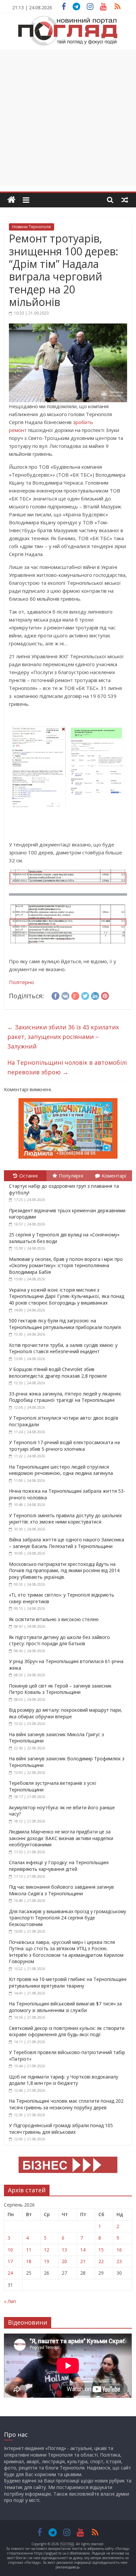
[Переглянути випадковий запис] (125, 200)
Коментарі (114, 1176)
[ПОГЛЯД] (11, 200)
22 (101, 2261)
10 (10, 2250)
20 (64, 2261)
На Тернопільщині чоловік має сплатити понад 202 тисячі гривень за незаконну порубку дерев (66, 2104)
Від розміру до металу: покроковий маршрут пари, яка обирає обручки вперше (66, 1713)
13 (64, 2250)
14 (83, 2250)
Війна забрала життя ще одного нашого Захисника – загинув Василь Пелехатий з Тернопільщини (67, 1543)
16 (119, 2250)
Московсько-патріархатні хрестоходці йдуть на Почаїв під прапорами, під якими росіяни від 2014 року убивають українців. (64, 1570)
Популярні (71, 1176)
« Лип (10, 2301)
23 (119, 2261)
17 (10, 2261)
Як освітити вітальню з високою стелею (54, 1619)
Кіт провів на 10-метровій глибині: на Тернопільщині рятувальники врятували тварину (68, 1982)
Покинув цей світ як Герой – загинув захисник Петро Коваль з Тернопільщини (60, 1689)
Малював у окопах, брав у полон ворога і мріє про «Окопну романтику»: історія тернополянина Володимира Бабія (66, 1266)
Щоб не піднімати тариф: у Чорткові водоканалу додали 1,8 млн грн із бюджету (64, 2080)
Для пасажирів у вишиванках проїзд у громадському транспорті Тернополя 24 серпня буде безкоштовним (68, 1918)
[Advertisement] (68, 117)
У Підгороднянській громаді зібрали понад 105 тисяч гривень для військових (61, 2129)
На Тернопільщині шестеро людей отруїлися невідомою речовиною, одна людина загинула (61, 1470)
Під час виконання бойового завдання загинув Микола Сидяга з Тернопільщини (61, 1890)
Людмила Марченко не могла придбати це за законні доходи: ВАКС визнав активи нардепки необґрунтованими (61, 1838)
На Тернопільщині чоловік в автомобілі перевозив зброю (67, 1067)
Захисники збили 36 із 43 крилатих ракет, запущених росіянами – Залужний (63, 1037)
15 (101, 2250)
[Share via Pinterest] (105, 995)
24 (10, 2273)
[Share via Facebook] (55, 995)
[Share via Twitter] (85, 995)
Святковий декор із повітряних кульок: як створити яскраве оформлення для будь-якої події (67, 2031)
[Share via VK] (65, 995)
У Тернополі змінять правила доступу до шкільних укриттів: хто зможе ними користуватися (65, 1519)
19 (47, 2261)
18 (29, 2261)
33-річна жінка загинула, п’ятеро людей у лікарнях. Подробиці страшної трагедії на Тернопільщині (65, 1397)
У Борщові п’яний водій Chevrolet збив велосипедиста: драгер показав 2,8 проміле (58, 1373)
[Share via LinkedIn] (95, 995)
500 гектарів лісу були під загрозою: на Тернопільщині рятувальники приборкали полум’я (65, 1324)
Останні (28, 1176)
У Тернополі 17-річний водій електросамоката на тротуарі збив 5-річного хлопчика (64, 1446)
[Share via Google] (75, 995)
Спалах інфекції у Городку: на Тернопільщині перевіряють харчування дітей (59, 1866)
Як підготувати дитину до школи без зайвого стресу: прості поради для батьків (59, 1640)
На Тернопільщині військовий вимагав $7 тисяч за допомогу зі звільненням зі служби (65, 2007)
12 (47, 2250)
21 (83, 2261)
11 (29, 2250)
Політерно (21, 982)
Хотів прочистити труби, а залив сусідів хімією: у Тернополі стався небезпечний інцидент (63, 1348)
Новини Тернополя (32, 227)
